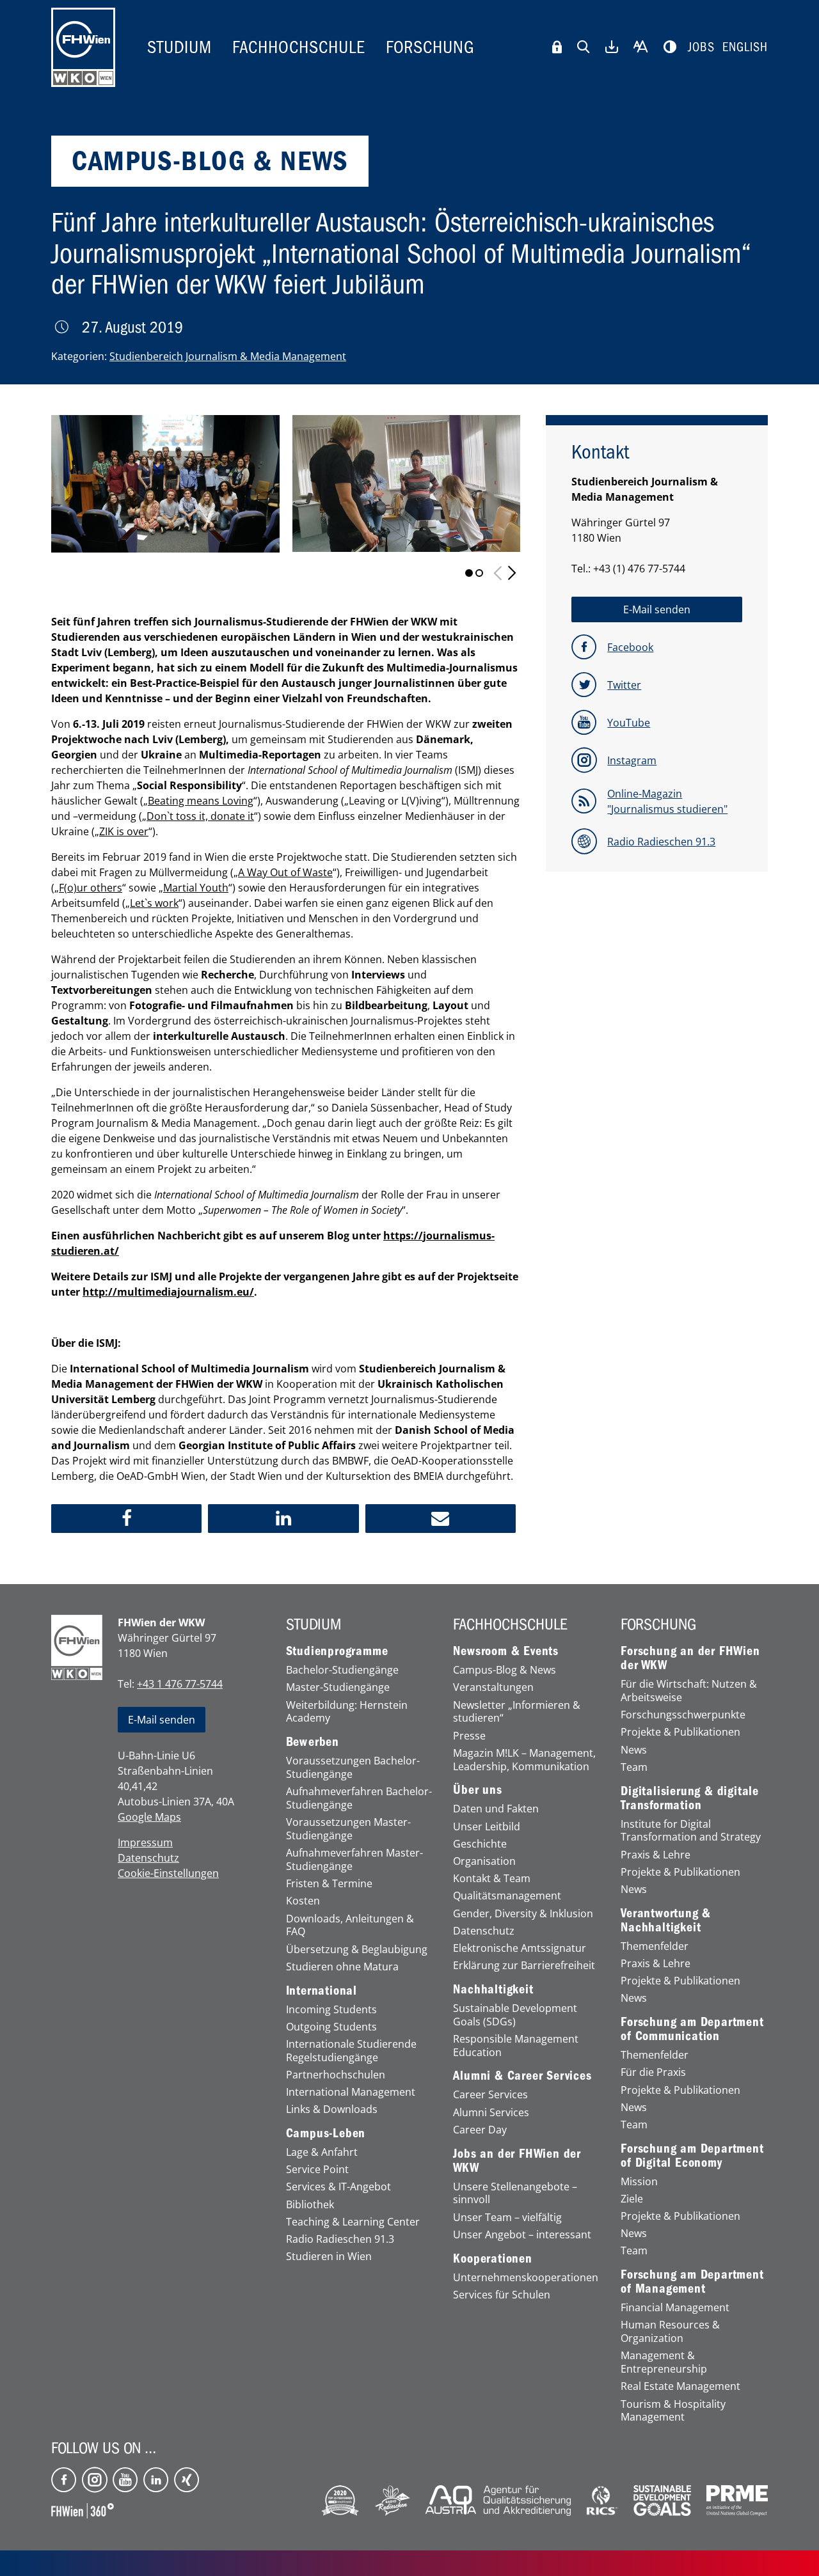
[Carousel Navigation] (505, 573)
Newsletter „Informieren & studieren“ (517, 1712)
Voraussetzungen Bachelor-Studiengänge (353, 1768)
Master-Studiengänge (338, 1687)
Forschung (430, 47)
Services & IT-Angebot (338, 2187)
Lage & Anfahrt (322, 2152)
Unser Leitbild (487, 1827)
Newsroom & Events (506, 1651)
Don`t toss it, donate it (200, 816)
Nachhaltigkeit (493, 1990)
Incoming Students (331, 2010)
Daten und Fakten (496, 1809)
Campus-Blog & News (505, 1670)
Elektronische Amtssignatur (520, 1948)
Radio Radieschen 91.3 (340, 2239)
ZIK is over (124, 831)
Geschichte (480, 1844)
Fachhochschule (299, 47)
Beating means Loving (201, 801)
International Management (351, 2092)
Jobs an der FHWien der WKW (517, 2161)
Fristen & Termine (329, 1884)
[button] (126, 1519)
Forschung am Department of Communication (692, 2029)
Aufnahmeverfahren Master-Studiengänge (354, 1860)
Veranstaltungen (493, 1687)
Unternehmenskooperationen (526, 2278)
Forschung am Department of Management (692, 2282)
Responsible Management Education (516, 2046)
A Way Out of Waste (285, 872)
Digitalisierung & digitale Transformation (690, 1798)
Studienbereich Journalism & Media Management (228, 356)
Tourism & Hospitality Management (673, 2411)
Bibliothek (310, 2205)
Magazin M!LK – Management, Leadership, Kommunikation (524, 1760)
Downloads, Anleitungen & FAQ (350, 1926)
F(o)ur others (91, 888)
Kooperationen (492, 2259)
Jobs (701, 47)
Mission (639, 2182)
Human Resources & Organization (670, 2332)
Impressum (145, 1842)
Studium (179, 47)
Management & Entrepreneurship (664, 2362)
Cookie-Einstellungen (168, 1873)
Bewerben (313, 1742)
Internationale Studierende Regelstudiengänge (351, 2051)
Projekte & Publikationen (680, 1732)
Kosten (303, 1901)
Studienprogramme (337, 1651)
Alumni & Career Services (522, 2076)
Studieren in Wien (329, 2257)
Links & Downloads (332, 2109)
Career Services (490, 2095)
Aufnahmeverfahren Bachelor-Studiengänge (359, 1798)
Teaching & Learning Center (353, 2222)
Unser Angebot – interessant (522, 2235)
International (322, 1991)
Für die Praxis (653, 2072)
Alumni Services (491, 2113)
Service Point (317, 2170)
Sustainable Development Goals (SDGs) (515, 2015)
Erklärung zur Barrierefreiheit (524, 1966)
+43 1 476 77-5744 (180, 1684)
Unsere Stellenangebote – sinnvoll (515, 2194)
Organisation (484, 1861)
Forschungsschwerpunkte (683, 1715)
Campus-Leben (326, 2133)
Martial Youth (196, 888)
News (634, 1750)
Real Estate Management (680, 2386)
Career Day (480, 2130)
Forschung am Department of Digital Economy (692, 2156)
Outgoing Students (331, 2027)
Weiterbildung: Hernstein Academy (347, 1712)
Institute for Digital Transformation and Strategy (691, 1831)
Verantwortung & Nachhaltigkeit (666, 1920)
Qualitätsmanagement (507, 1896)
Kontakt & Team (492, 1879)
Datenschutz (148, 1858)
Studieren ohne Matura (342, 1967)
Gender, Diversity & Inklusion (523, 1914)
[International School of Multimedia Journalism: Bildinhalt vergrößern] (407, 483)
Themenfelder (655, 1946)
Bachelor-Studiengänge (342, 1670)
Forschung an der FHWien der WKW (690, 1658)
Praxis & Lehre (656, 1855)
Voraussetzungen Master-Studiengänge (348, 1829)
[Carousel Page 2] (479, 573)
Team (634, 1767)
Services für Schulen (502, 2295)
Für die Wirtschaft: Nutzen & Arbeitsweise (689, 1691)
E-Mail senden (162, 1720)
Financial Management (675, 2308)
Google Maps (149, 1817)
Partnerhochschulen (336, 2075)
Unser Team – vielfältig (507, 2218)
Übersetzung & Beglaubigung (357, 1950)
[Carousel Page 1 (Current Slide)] (469, 573)
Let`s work (154, 903)
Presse (469, 1736)
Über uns (477, 1790)
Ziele (632, 2199)
